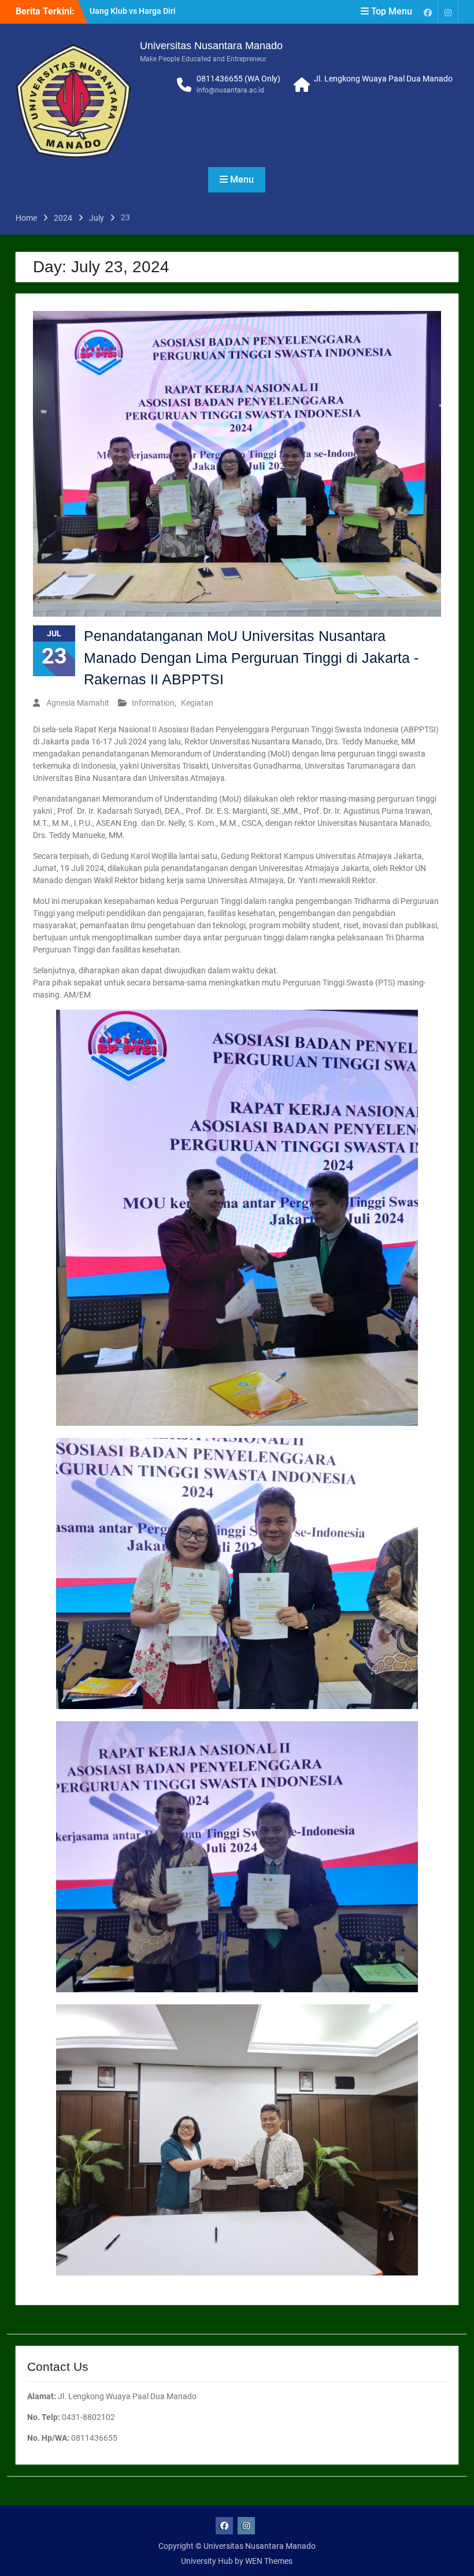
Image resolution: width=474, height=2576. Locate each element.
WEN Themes (269, 2561)
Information (153, 703)
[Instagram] (448, 12)
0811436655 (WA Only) (238, 79)
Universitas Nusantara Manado (211, 46)
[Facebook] (428, 12)
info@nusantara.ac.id (230, 90)
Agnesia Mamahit (78, 703)
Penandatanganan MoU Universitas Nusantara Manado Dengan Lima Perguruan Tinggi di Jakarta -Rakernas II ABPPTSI (251, 657)
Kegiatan (197, 703)
